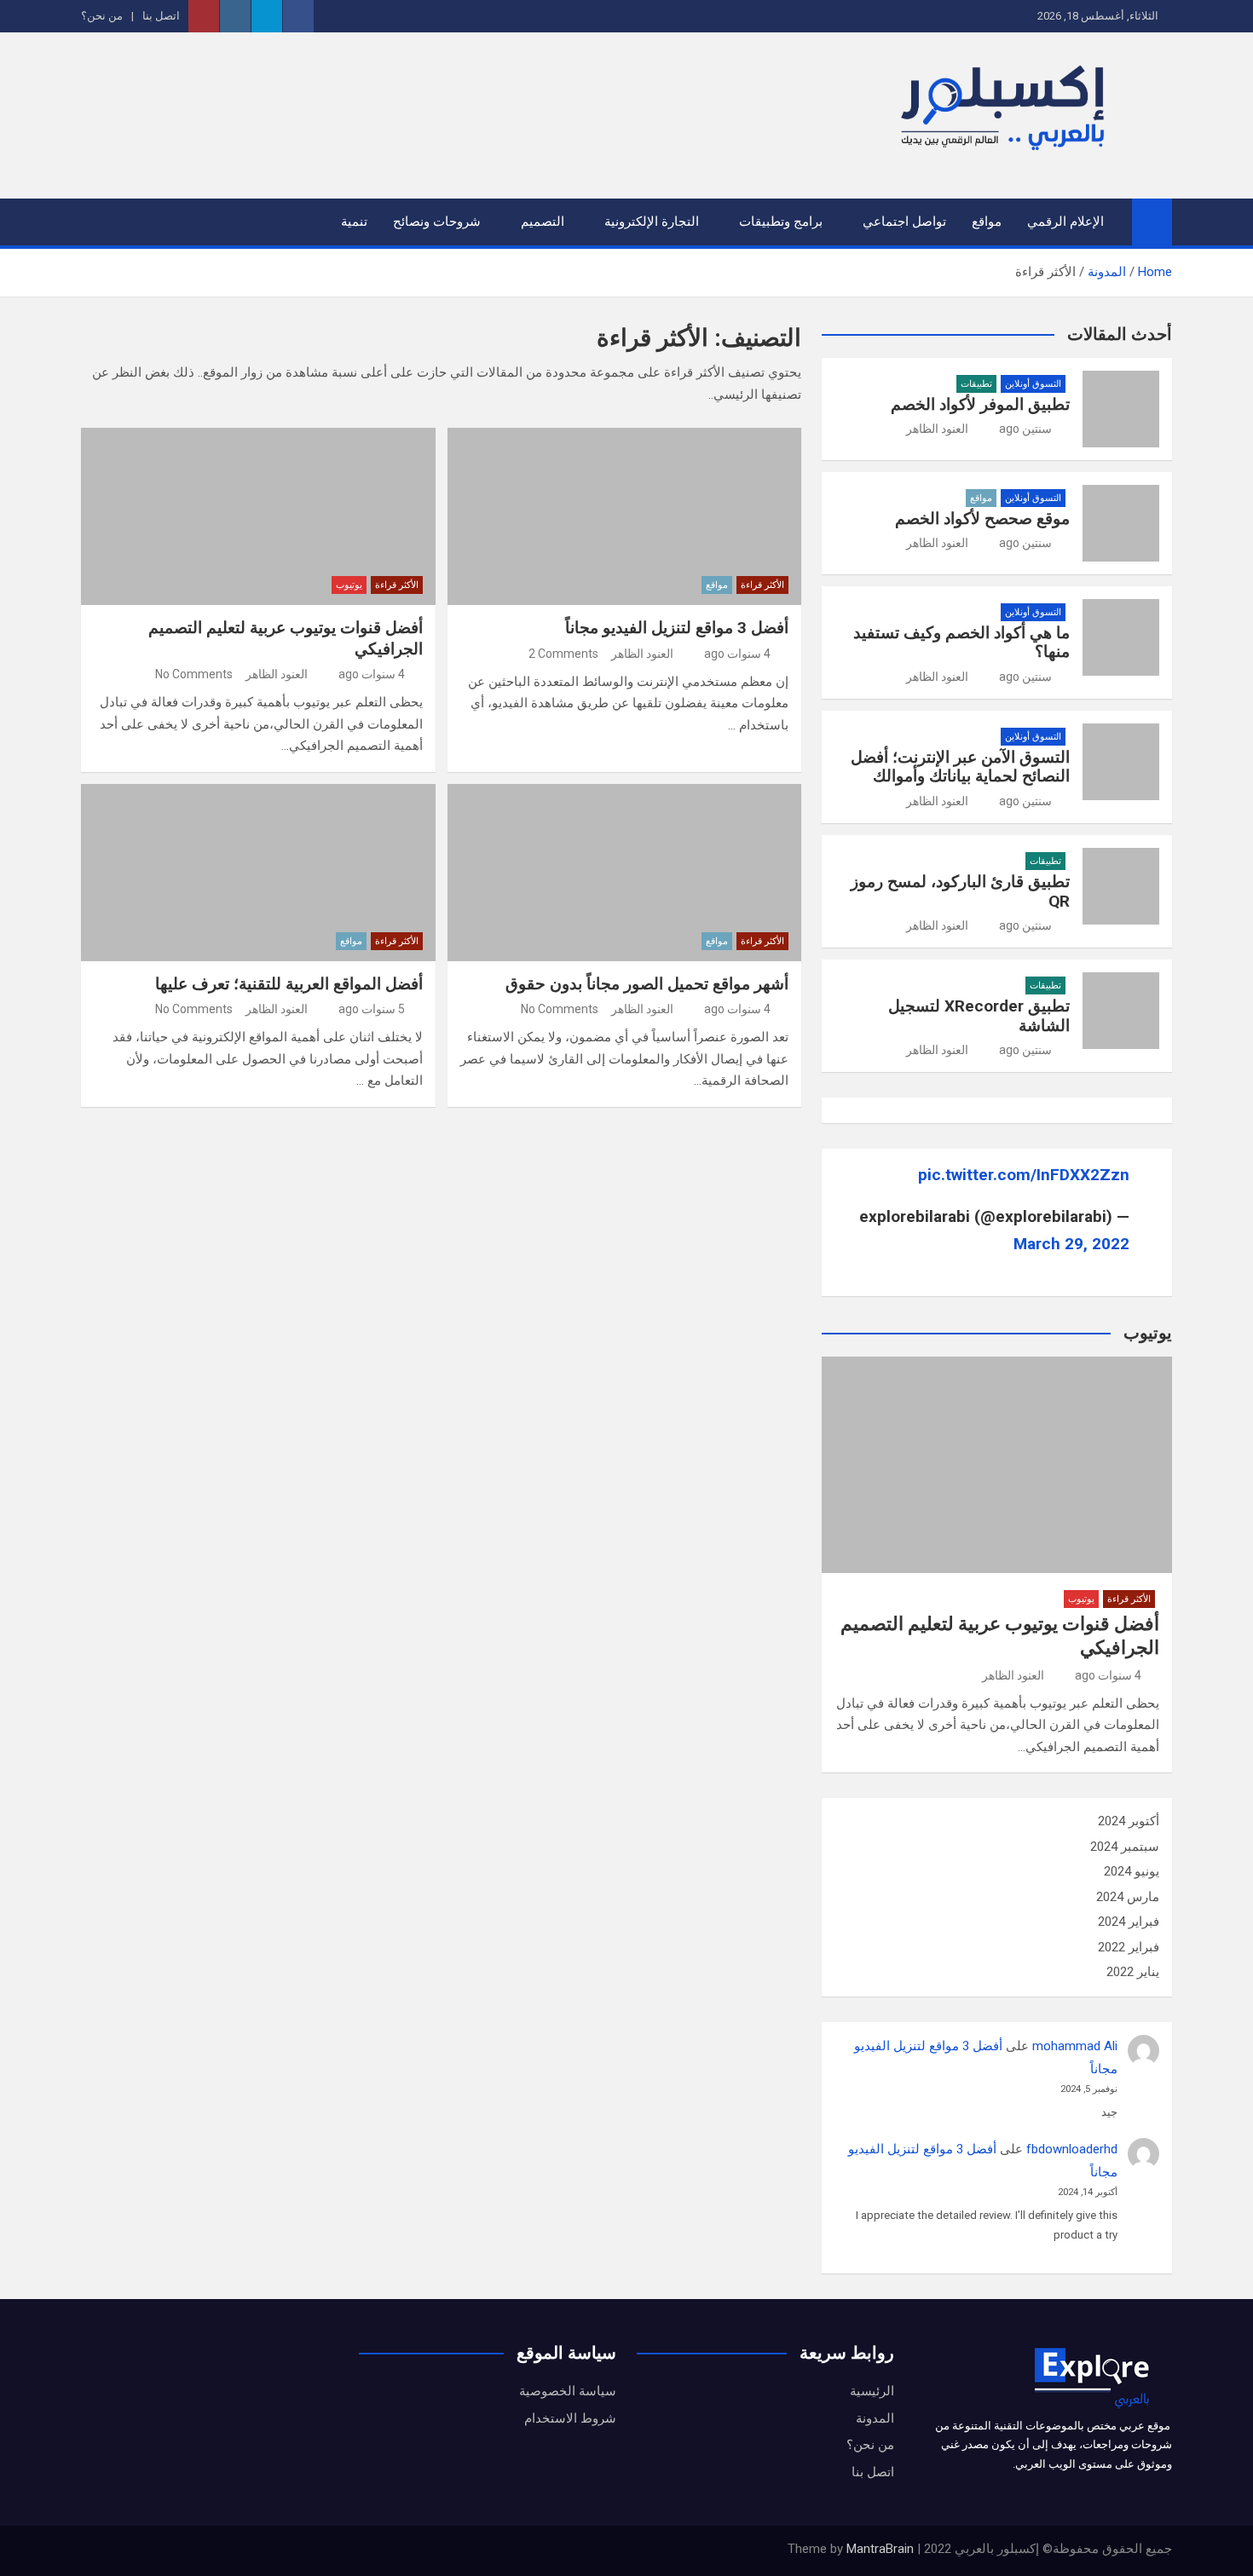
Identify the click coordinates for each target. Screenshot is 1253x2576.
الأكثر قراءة (762, 585)
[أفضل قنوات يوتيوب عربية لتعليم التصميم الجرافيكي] (258, 516)
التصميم (543, 222)
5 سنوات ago (372, 1009)
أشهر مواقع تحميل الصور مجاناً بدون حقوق (647, 984)
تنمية (354, 222)
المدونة (875, 2418)
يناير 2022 (1133, 1972)
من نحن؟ (102, 16)
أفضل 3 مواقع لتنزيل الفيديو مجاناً (677, 628)
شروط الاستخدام (570, 2418)
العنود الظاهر (642, 654)
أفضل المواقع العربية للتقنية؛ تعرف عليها (289, 984)
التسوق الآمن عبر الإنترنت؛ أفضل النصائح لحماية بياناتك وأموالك (960, 767)
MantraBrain (880, 2549)
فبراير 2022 (1129, 1947)
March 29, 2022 (1071, 1244)
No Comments (194, 674)
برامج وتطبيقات (781, 222)
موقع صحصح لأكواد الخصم (982, 519)
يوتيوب (349, 585)
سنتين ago (1025, 429)
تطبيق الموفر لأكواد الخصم (980, 404)
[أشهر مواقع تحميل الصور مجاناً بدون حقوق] (625, 873)
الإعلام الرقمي (1065, 222)
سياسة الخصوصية (568, 2391)
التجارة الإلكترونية (652, 222)
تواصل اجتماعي (904, 222)
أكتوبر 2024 (1129, 1821)
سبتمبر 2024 (1125, 1847)
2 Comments (563, 654)
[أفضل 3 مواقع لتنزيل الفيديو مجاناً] (625, 516)
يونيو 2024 (1132, 1871)
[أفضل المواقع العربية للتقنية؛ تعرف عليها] (258, 873)
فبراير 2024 (1129, 1922)
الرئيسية (872, 2391)
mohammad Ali (1075, 2046)
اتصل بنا (161, 16)
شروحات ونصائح (437, 222)
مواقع (987, 222)
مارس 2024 (1128, 1897)
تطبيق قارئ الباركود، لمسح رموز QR (960, 891)
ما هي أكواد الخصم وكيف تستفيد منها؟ (961, 643)
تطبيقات (976, 384)
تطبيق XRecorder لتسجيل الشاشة (979, 1016)
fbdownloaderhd (1072, 2149)
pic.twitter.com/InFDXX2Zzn (1024, 1175)
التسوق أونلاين (1033, 384)
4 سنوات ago (737, 654)
